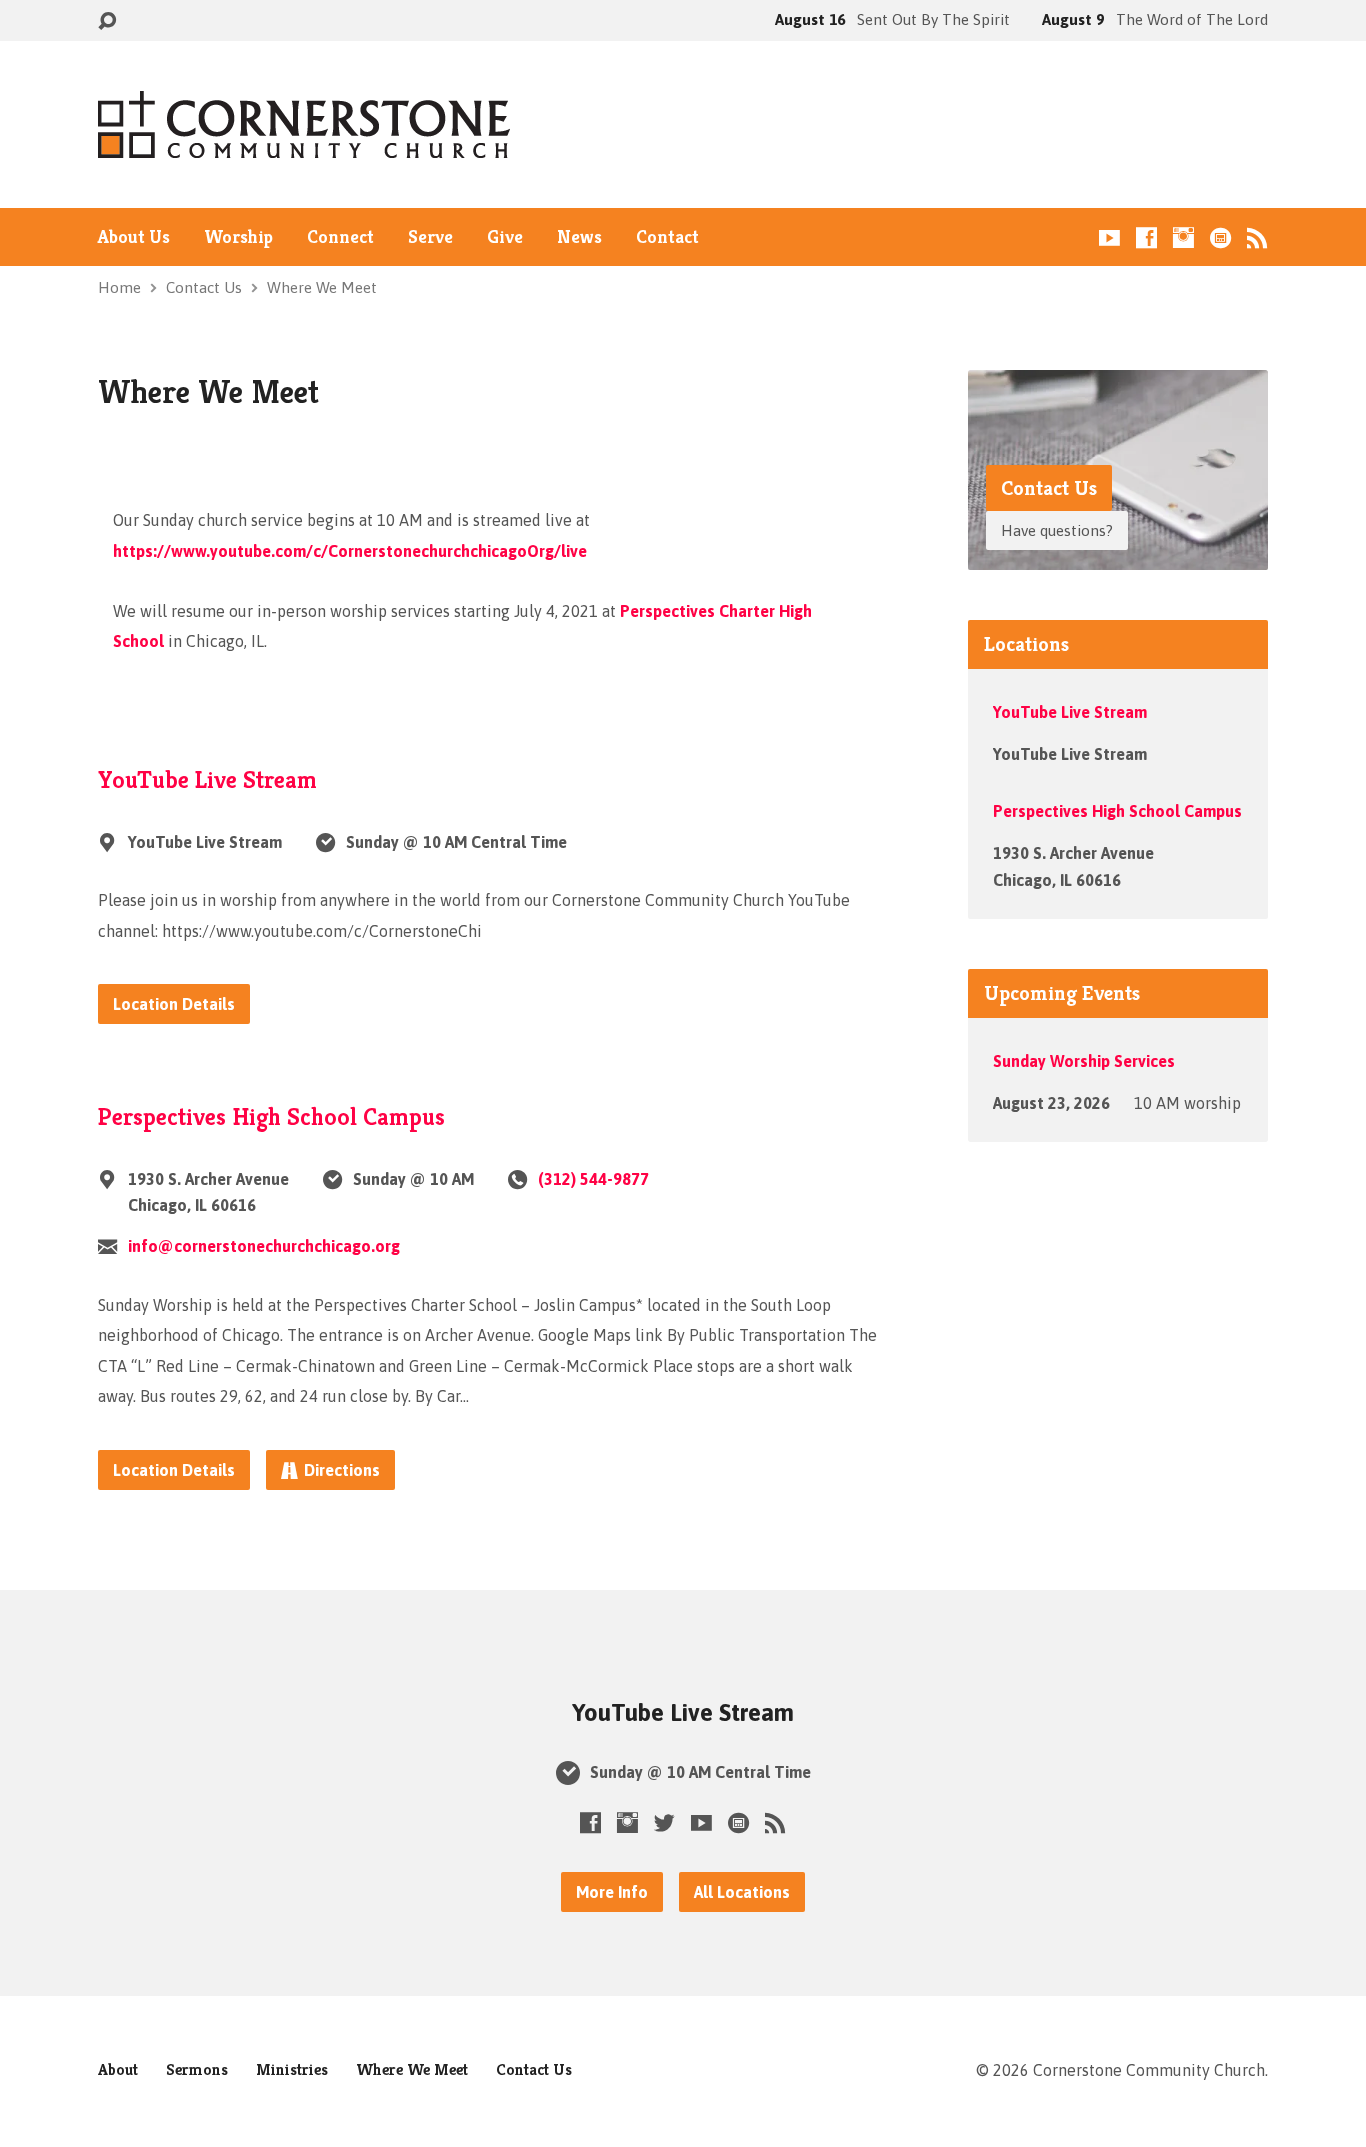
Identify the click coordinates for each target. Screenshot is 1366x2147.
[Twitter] (664, 1822)
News (579, 237)
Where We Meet (322, 287)
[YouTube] (1109, 237)
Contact (667, 237)
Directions (342, 1470)
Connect (340, 237)
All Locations (742, 1892)
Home (119, 287)
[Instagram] (1183, 237)
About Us (134, 237)
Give (505, 237)
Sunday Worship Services (1084, 1061)
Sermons (197, 2069)
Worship (238, 237)
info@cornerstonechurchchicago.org (264, 1246)
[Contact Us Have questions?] (1118, 555)
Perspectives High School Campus (271, 1117)
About (118, 2069)
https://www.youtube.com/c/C (350, 551)
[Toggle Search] (107, 21)
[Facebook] (1146, 237)
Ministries (292, 2069)
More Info (612, 1892)
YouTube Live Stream (207, 780)
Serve (430, 237)
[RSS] (1257, 237)
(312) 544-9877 (593, 1179)
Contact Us (204, 287)
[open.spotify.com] (1220, 237)
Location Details (174, 1004)
